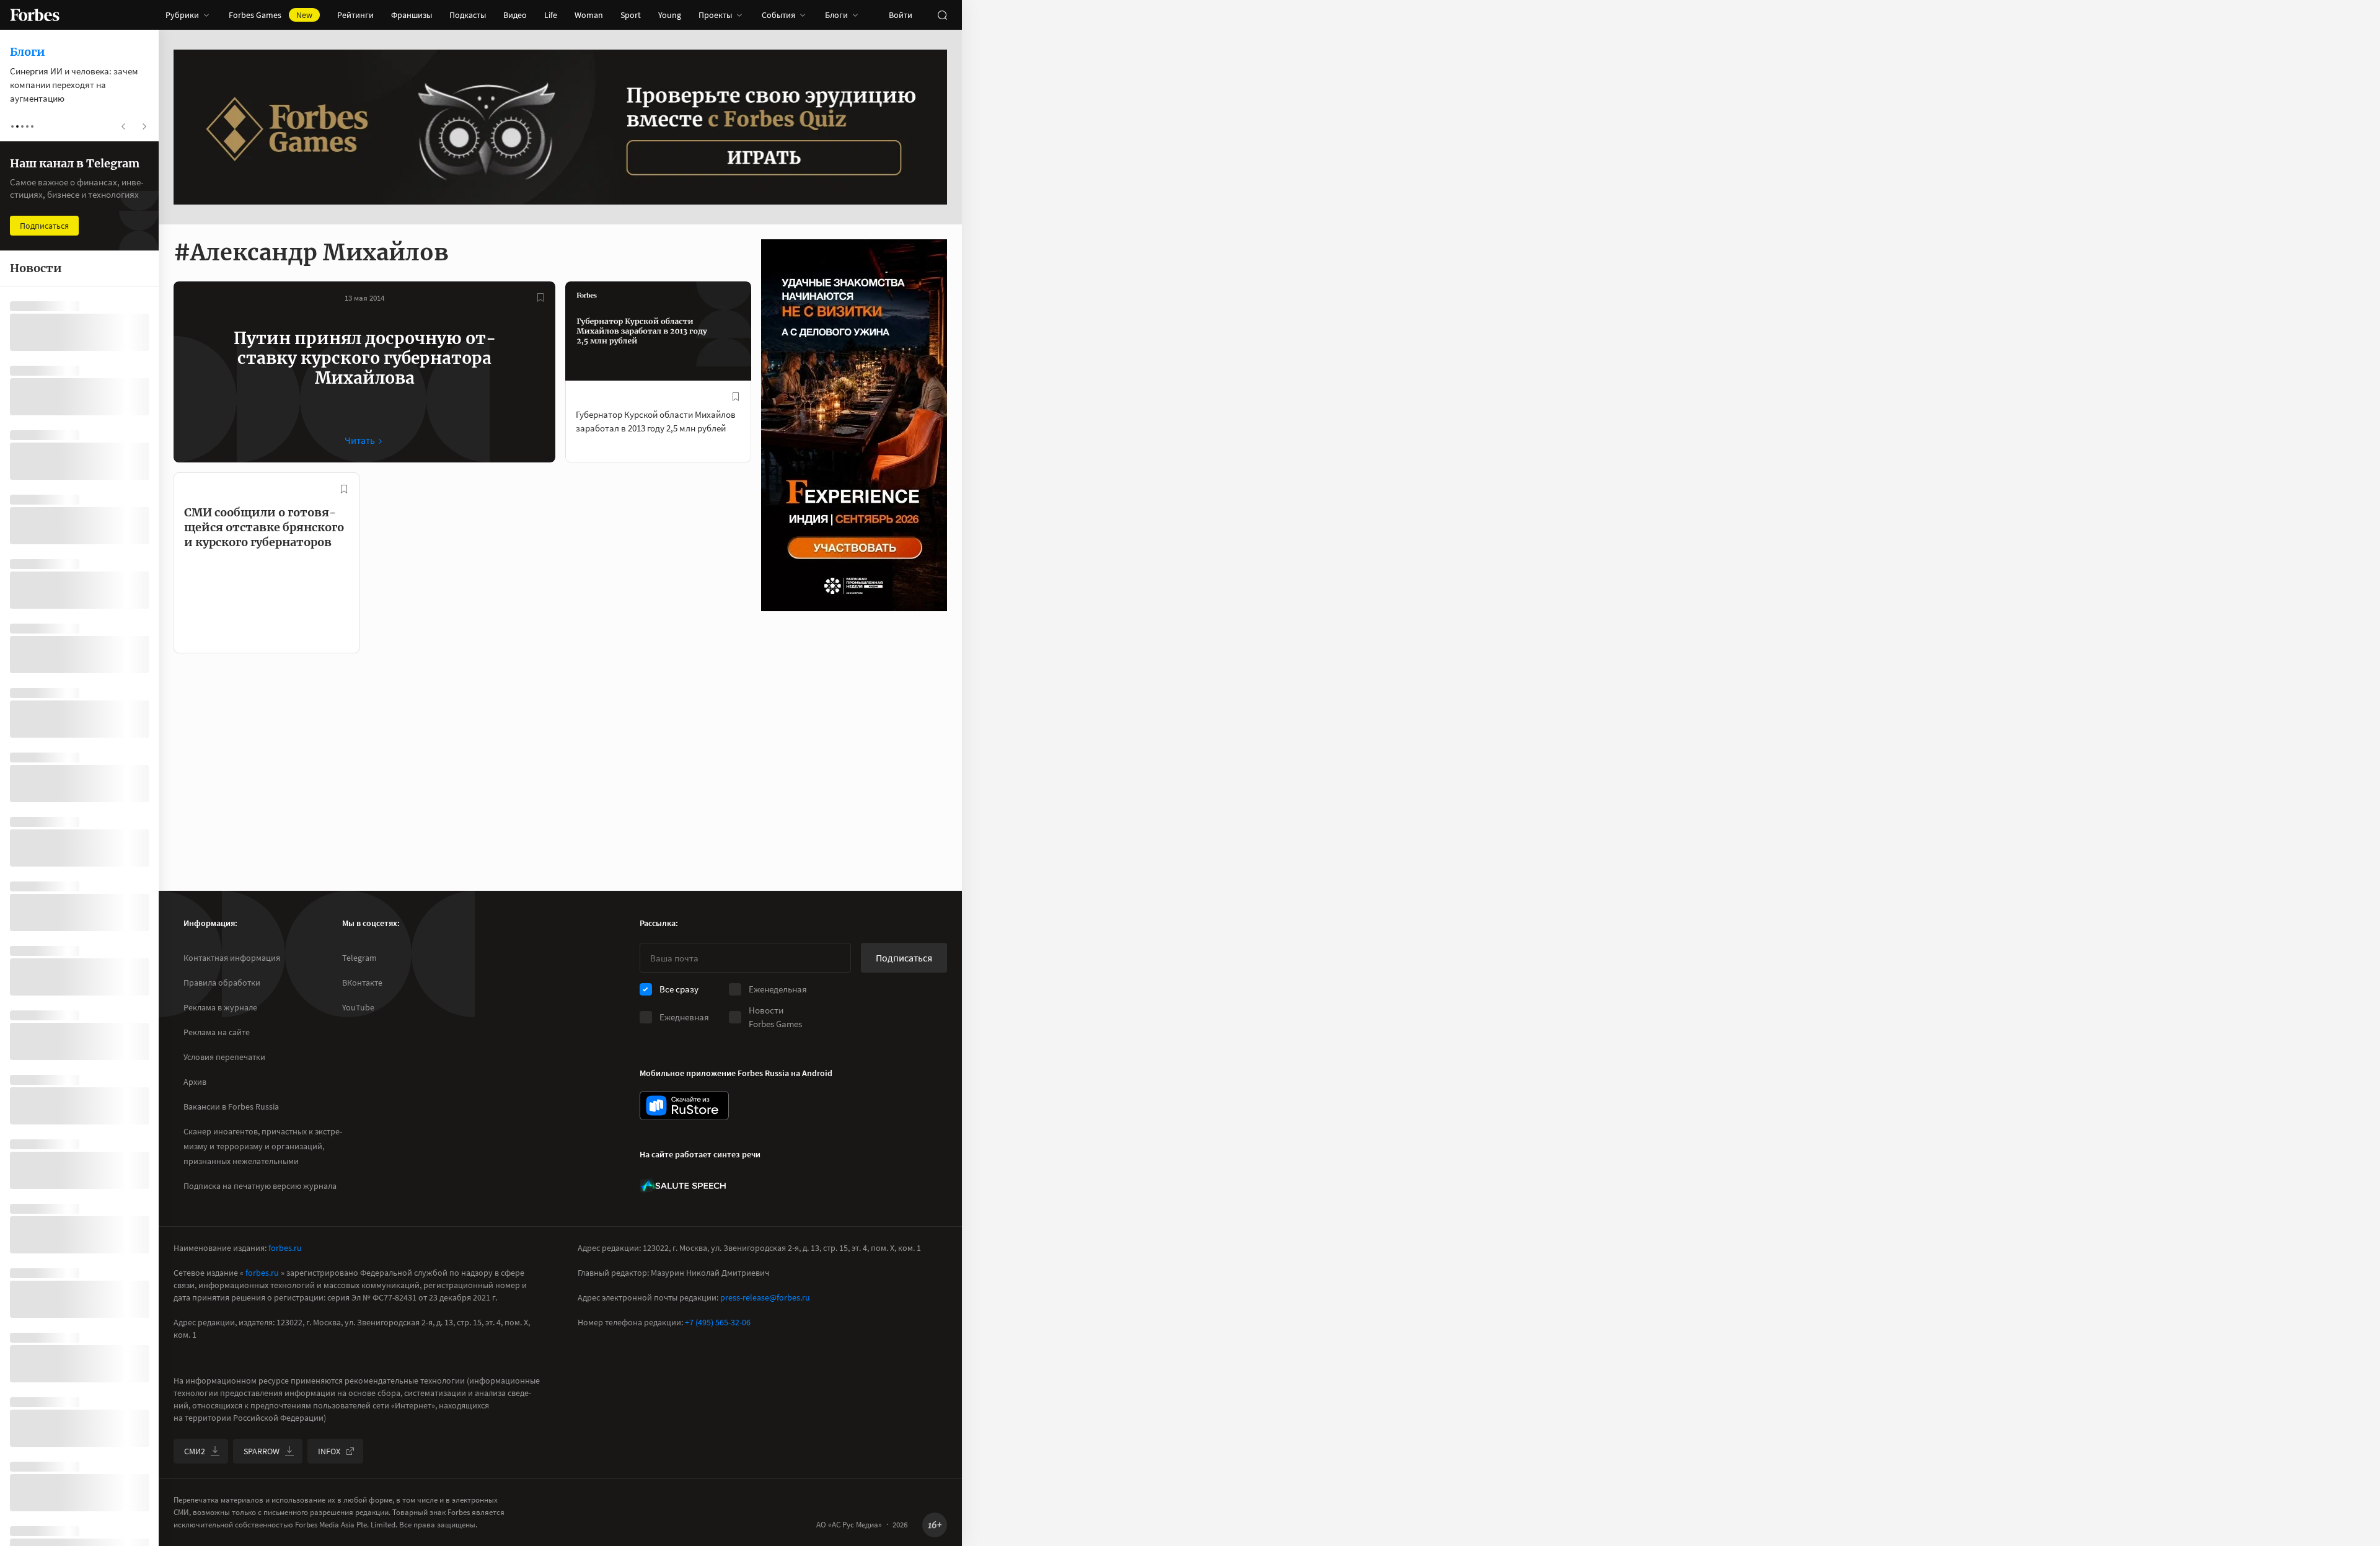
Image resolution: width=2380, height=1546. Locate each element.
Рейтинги (355, 15)
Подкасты (468, 15)
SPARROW (262, 1451)
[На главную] (35, 15)
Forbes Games (271, 15)
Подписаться (904, 958)
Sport (631, 15)
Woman (589, 15)
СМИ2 (195, 1451)
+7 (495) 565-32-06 (718, 1322)
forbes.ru (285, 1248)
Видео (515, 15)
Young (670, 15)
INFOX (329, 1451)
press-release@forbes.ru (765, 1297)
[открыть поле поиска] (942, 15)
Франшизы (412, 15)
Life (551, 15)
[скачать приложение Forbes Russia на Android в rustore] (684, 1106)
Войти (901, 15)
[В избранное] (540, 298)
